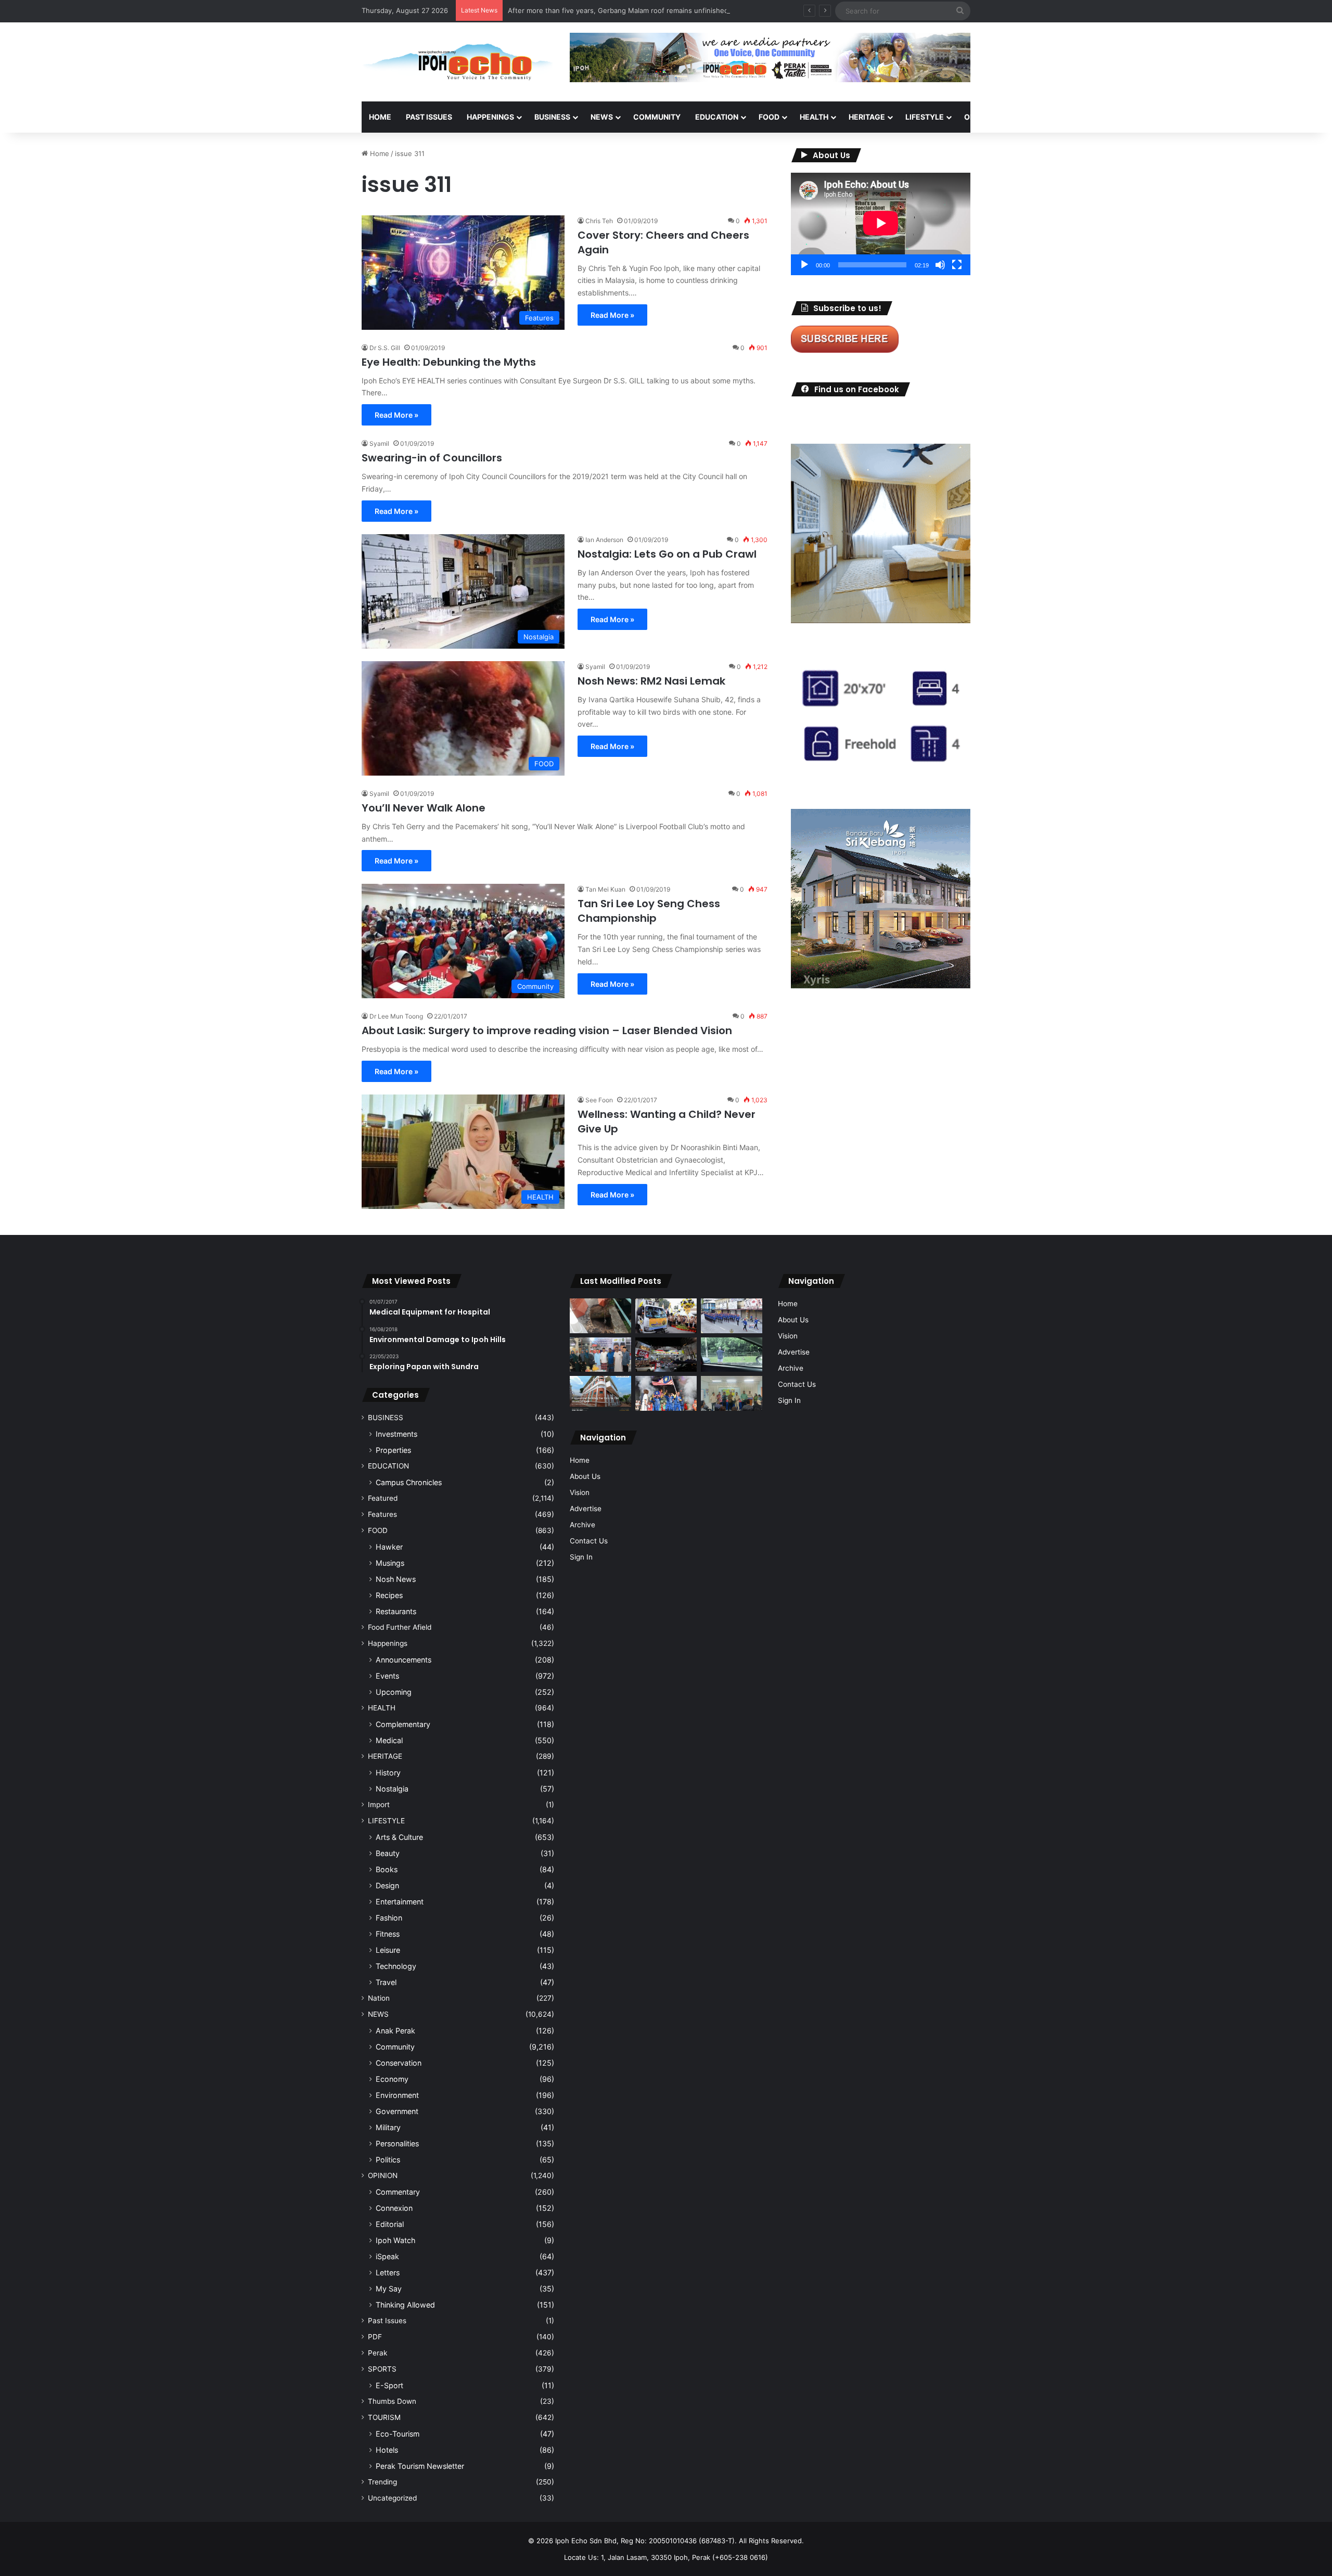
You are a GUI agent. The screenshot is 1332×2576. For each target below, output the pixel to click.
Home (380, 117)
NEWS (602, 117)
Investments (396, 1434)
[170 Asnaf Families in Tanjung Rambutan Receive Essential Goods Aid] (600, 1355)
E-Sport (389, 2385)
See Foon (599, 1100)
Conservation (399, 2063)
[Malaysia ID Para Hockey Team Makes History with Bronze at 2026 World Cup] (666, 1393)
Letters (388, 2272)
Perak (377, 2353)
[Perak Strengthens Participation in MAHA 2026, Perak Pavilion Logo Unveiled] (666, 1316)
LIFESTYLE (925, 117)
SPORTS (1030, 117)
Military (388, 2127)
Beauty (388, 1853)
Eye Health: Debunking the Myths (449, 362)
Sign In (581, 1557)
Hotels (387, 2450)
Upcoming (394, 1692)
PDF (375, 2337)
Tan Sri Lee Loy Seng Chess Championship (649, 911)
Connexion (394, 2208)
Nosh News (396, 1579)
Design (387, 1885)
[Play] (804, 265)
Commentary (398, 2192)
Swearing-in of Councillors (432, 458)
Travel (386, 1982)
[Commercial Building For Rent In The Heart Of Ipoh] (600, 1393)
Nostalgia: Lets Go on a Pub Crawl (667, 554)
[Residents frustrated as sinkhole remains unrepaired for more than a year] (600, 1316)
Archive (582, 1525)
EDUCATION (717, 117)
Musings (390, 1563)
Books (387, 1869)
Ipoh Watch (395, 2240)
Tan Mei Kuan (605, 889)
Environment (397, 2095)
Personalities (397, 2143)
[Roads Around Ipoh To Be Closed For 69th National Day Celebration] (732, 1316)
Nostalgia (392, 1789)
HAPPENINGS (490, 117)
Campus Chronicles (409, 1482)
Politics (388, 2160)
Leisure (388, 1950)
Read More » (612, 315)
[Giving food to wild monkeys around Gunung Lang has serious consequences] (732, 1355)
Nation (379, 1998)
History (388, 1773)
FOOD (769, 117)
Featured (383, 1498)
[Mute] (940, 265)
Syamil (379, 443)
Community (395, 2047)
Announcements (404, 1660)
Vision (580, 1492)
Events (387, 1676)
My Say (389, 2289)
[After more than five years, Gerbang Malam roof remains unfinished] (666, 1355)
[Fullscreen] (957, 265)
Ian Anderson (604, 540)
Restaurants (396, 1611)
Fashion (389, 1918)
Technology (396, 1966)
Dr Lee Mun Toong (396, 1016)
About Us (585, 1476)
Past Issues (429, 117)
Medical (389, 1740)
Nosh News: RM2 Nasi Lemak (651, 681)
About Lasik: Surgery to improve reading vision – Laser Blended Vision (547, 1031)
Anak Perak (395, 2031)
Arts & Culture (399, 1837)
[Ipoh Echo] (458, 62)
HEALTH (814, 117)
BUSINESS (552, 117)
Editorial (390, 2224)
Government (397, 2111)
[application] (881, 224)
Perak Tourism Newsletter (420, 2466)
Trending (382, 2482)
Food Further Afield (400, 1627)
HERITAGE (867, 117)
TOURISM (1076, 117)
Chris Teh (599, 221)
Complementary (403, 1724)
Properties (393, 1450)
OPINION (979, 117)
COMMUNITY (657, 117)
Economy (392, 2079)
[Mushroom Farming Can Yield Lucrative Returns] (732, 1393)
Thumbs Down (392, 2401)
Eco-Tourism (398, 2434)
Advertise (586, 1509)
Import (379, 1805)
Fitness (388, 1934)
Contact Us (589, 1541)
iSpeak (387, 2256)
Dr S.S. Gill (385, 348)
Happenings (388, 1643)
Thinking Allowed (405, 2305)
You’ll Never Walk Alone (424, 808)
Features (382, 1514)
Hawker (389, 1547)
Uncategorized (392, 2498)
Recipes (389, 1595)
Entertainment (400, 1902)
